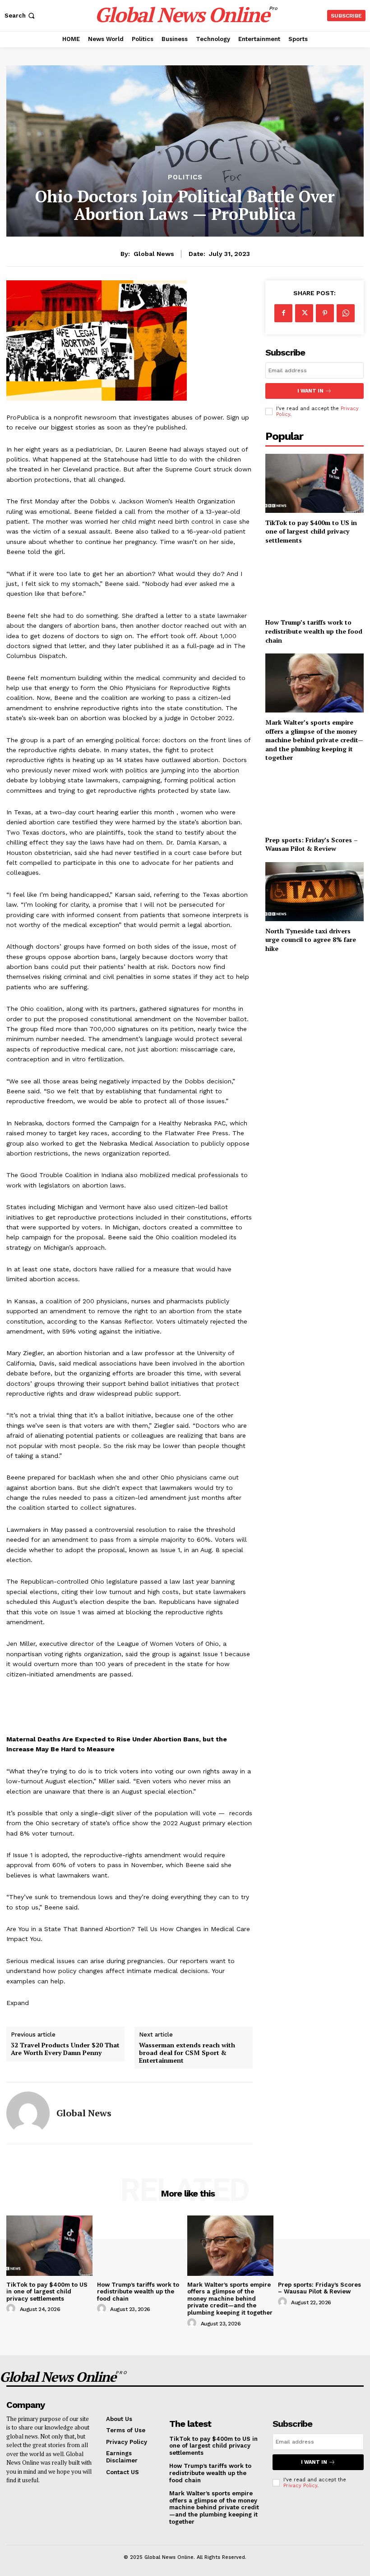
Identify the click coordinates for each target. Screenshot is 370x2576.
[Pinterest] (325, 313)
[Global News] (28, 2113)
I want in (310, 391)
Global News (154, 254)
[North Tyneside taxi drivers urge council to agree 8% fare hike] (314, 892)
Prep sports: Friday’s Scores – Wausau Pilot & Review (312, 844)
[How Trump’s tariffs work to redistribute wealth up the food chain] (314, 583)
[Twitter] (304, 313)
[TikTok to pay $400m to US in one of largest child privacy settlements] (314, 483)
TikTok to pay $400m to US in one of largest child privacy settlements (311, 531)
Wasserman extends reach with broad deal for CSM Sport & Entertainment (187, 2053)
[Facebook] (283, 313)
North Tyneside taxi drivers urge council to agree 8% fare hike (311, 940)
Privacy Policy (300, 2486)
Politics (185, 177)
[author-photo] (12, 2309)
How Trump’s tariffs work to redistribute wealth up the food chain (314, 631)
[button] (21, 16)
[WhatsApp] (346, 313)
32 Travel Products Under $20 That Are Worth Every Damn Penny (65, 2049)
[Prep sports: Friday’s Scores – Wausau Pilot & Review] (314, 801)
